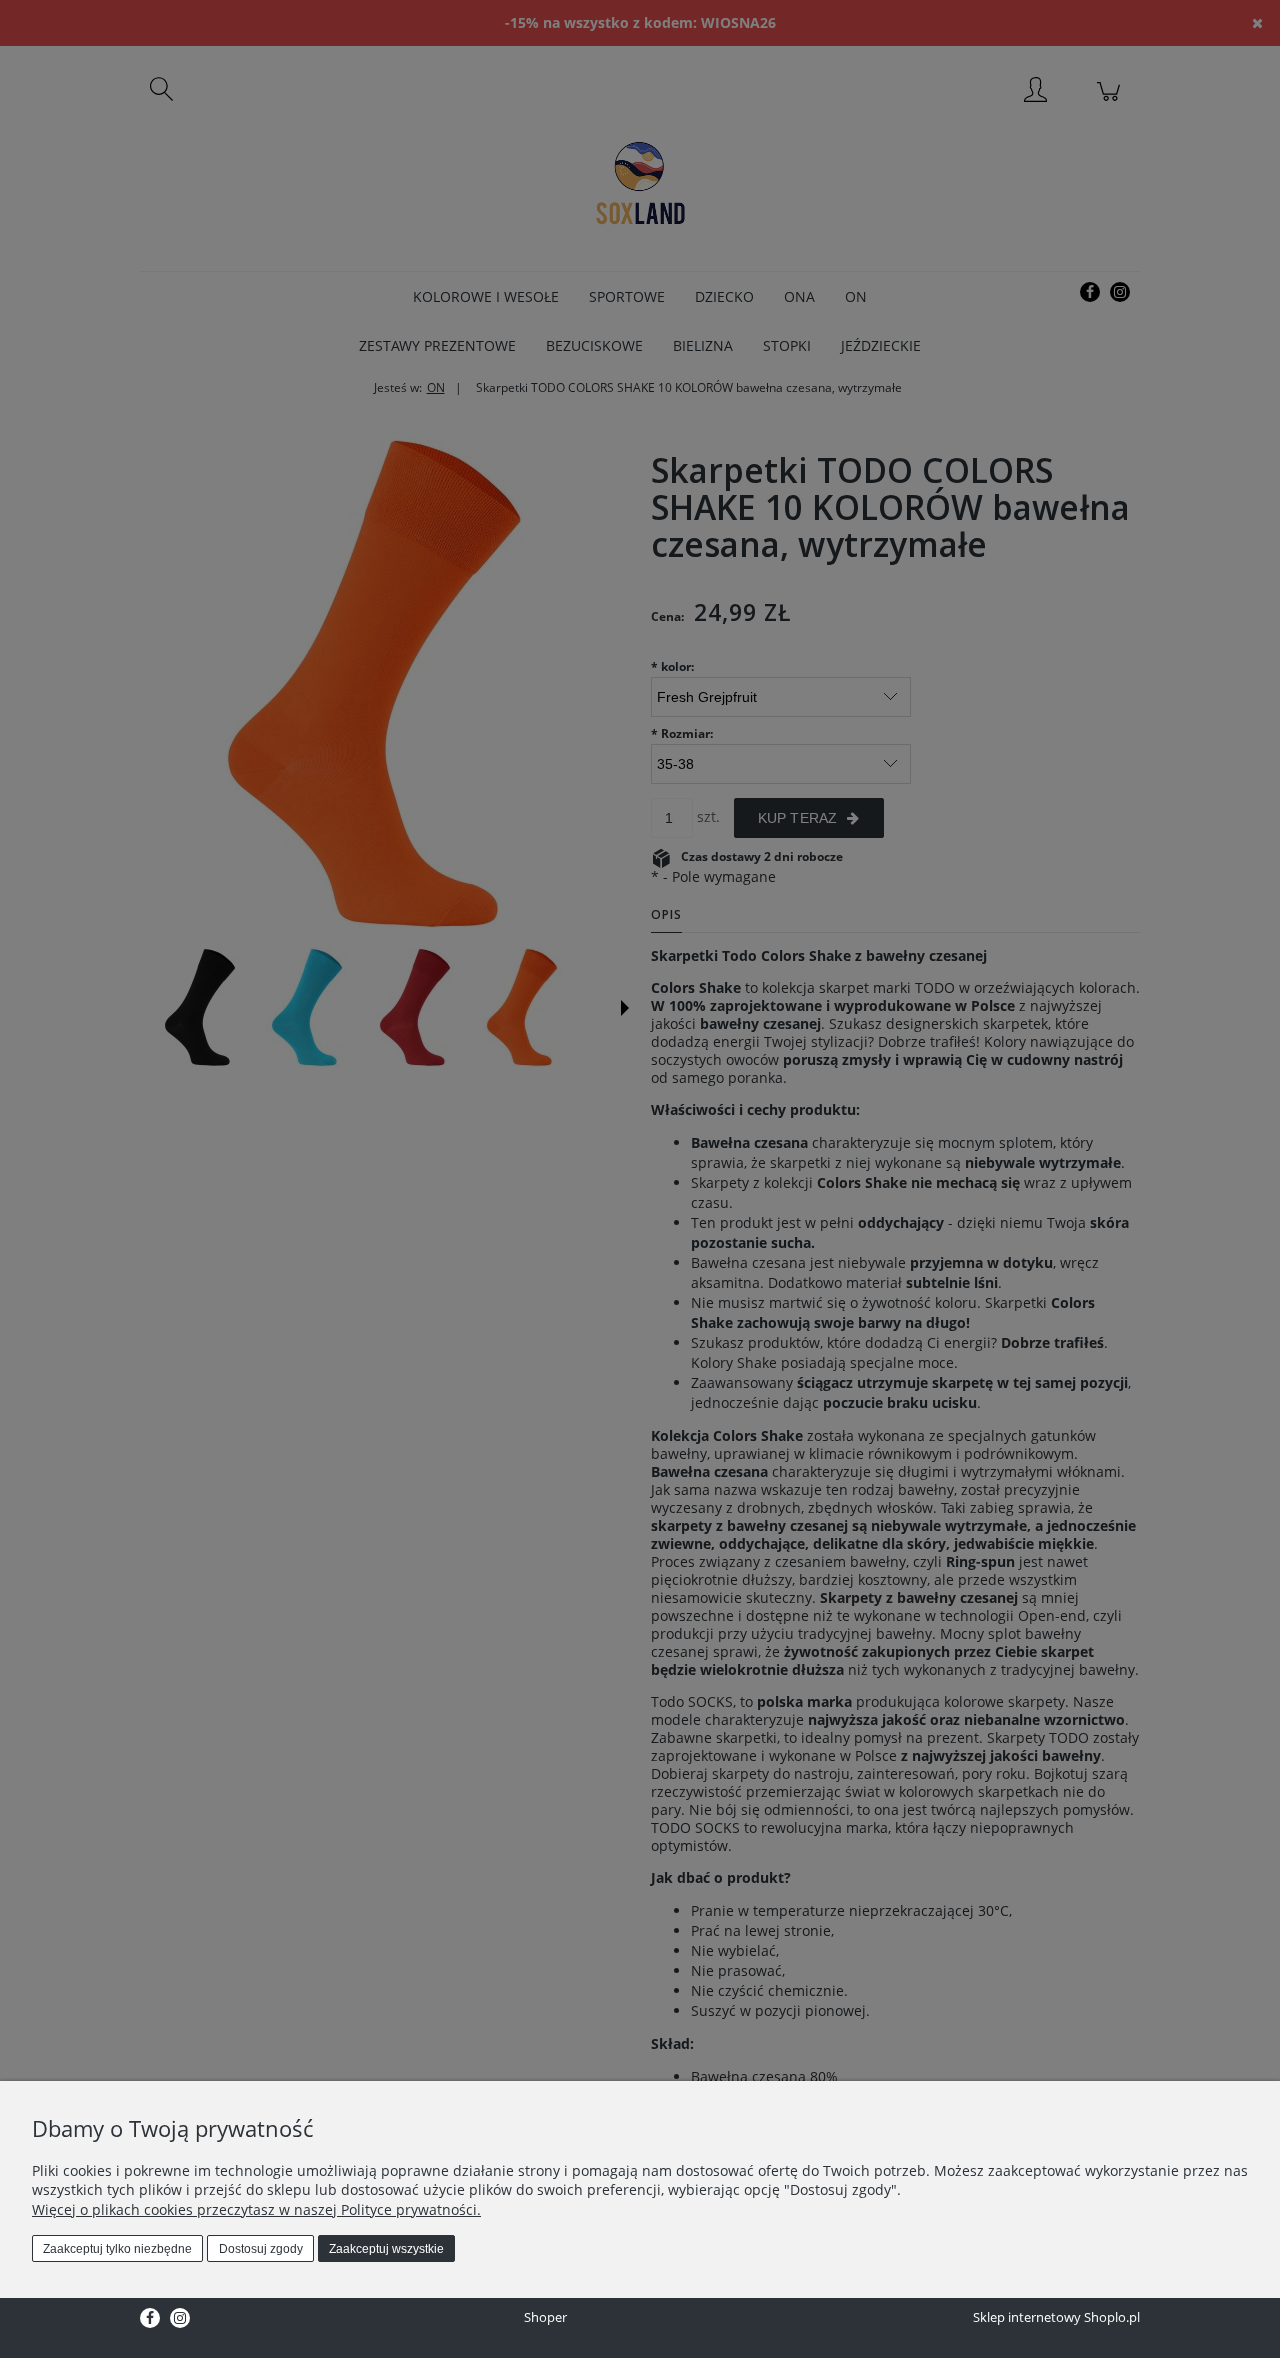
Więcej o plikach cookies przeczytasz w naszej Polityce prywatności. (256, 2209)
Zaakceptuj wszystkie (386, 2249)
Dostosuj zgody (261, 2249)
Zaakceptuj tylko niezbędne (117, 2249)
